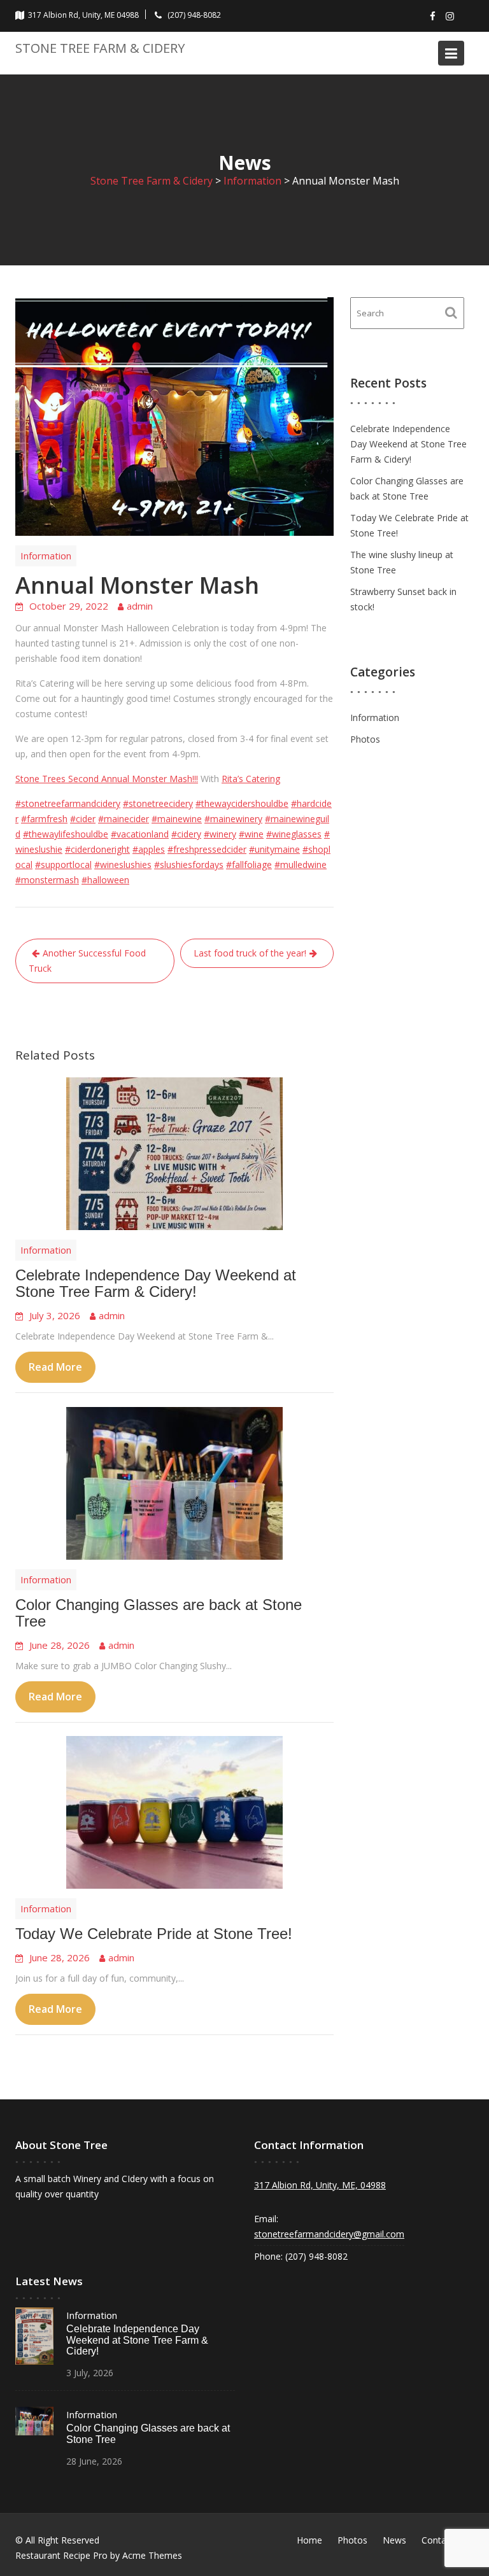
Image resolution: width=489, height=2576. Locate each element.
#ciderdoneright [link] (97, 849)
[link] (107, 779)
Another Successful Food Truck (87, 961)
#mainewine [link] (177, 819)
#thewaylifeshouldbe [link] (66, 834)
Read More (55, 1368)
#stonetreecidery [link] (158, 803)
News (394, 2540)
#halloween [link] (105, 880)
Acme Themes (152, 2555)
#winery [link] (220, 834)
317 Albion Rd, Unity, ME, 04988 (320, 2185)
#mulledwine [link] (301, 864)
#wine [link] (251, 834)
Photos (365, 739)
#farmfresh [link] (44, 819)
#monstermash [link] (47, 880)
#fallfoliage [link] (249, 864)
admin (140, 606)
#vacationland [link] (140, 834)
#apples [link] (149, 849)
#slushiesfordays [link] (189, 864)
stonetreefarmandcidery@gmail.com (329, 2234)
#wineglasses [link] (294, 834)
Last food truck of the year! (250, 953)
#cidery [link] (186, 834)
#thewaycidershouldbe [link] (242, 803)
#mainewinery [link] (233, 819)
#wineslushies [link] (123, 864)
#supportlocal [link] (63, 864)
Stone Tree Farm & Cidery (100, 48)
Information (46, 556)
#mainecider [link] (124, 819)
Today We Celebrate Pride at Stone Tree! (154, 1934)
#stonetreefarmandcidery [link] (68, 803)
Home (309, 2540)
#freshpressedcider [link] (207, 849)
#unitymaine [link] (274, 849)
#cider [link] (83, 819)
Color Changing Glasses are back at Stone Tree (159, 1613)
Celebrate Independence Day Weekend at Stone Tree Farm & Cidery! (156, 1283)
